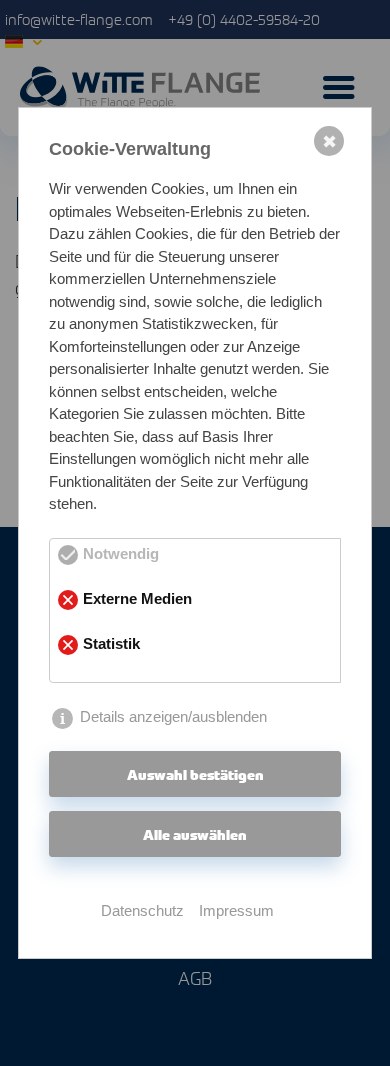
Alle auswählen (195, 834)
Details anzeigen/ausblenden (173, 716)
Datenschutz (142, 910)
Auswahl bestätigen (195, 774)
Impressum (236, 910)
